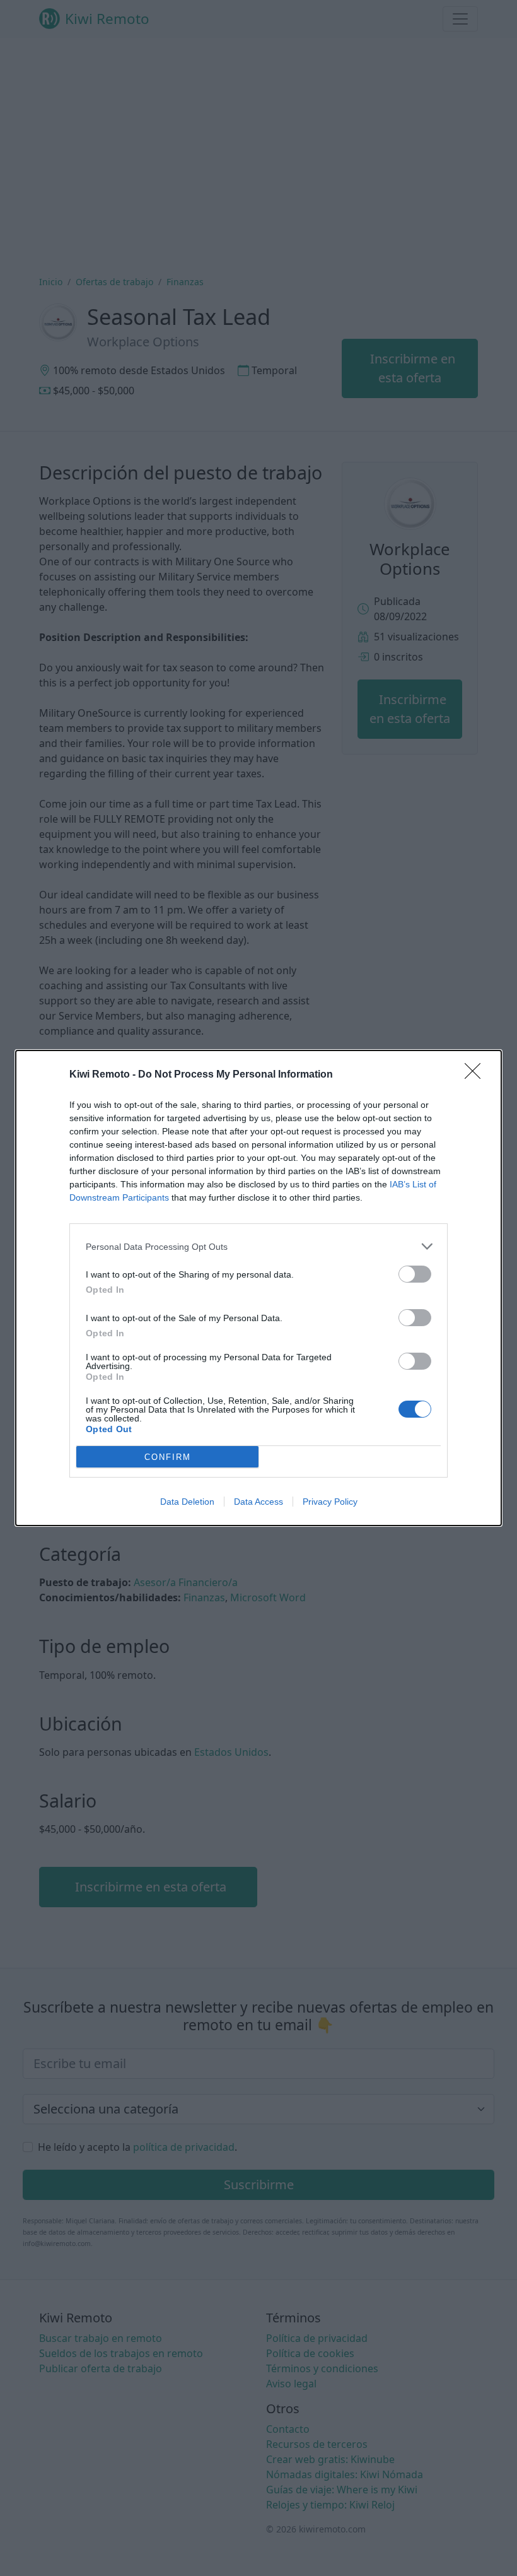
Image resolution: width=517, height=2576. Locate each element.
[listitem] (258, 1246)
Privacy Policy (330, 1502)
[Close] (477, 1075)
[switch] (415, 1274)
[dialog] (258, 1288)
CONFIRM (168, 1457)
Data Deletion (187, 1502)
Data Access (258, 1502)
